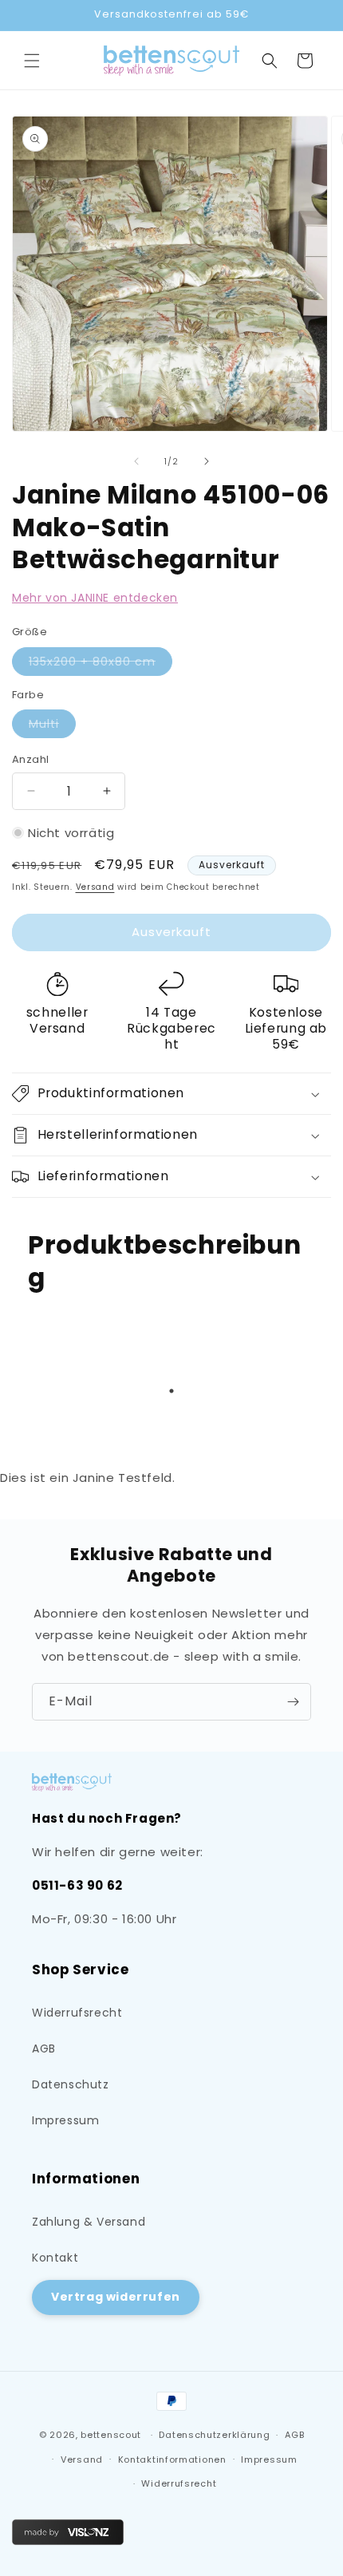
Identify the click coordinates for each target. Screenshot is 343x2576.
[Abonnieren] (293, 1702)
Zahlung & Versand (89, 2222)
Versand (95, 887)
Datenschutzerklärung (214, 2435)
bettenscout (111, 2435)
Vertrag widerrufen (116, 2297)
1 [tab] (171, 1391)
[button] (32, 61)
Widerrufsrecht (77, 2013)
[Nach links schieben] (136, 461)
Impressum (65, 2120)
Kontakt (55, 2258)
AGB (44, 2049)
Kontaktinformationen (172, 2459)
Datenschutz (71, 2084)
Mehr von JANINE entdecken (95, 598)
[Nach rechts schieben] (207, 461)
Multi (52, 727)
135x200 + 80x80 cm (101, 664)
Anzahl (30, 759)
